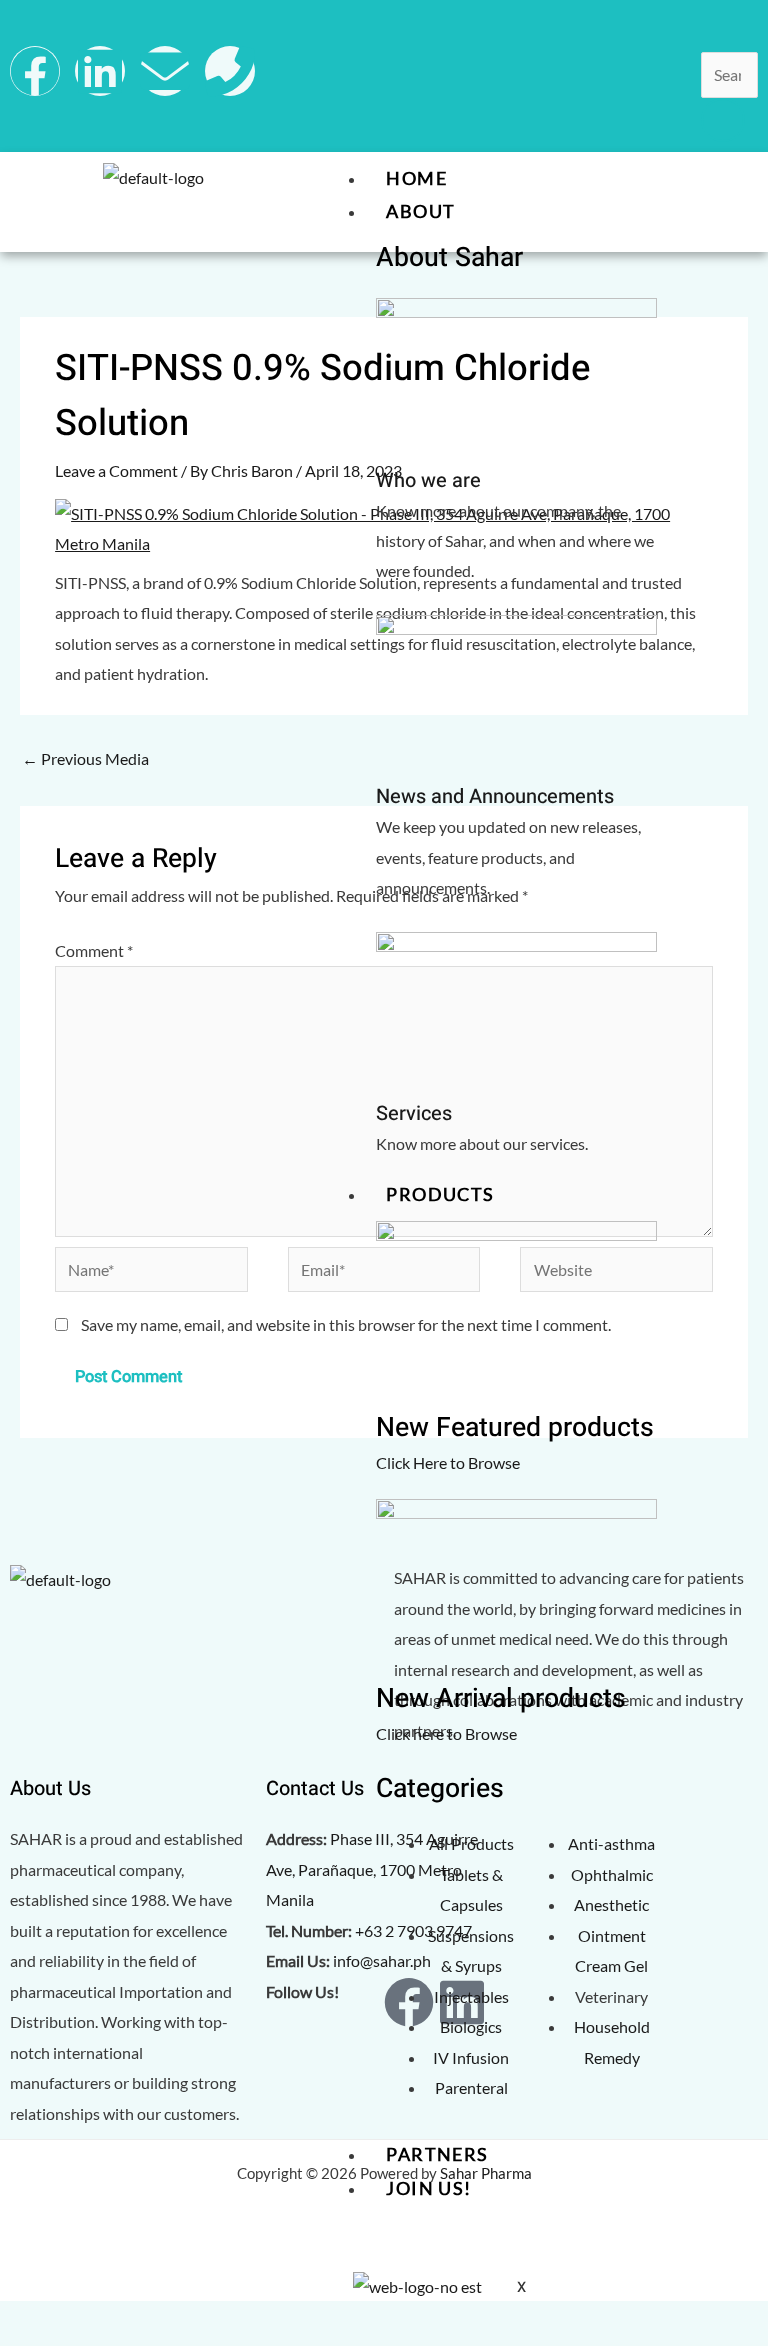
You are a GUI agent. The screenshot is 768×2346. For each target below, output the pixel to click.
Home (416, 178)
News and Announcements (495, 796)
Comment (94, 950)
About (420, 211)
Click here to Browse (446, 1733)
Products (440, 1194)
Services (414, 1113)
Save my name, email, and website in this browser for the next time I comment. (346, 1324)
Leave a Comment (116, 470)
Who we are (428, 480)
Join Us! (428, 2188)
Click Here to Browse (448, 1462)
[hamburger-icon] (733, 178)
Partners (437, 2154)
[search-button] (723, 120)
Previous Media (85, 758)
